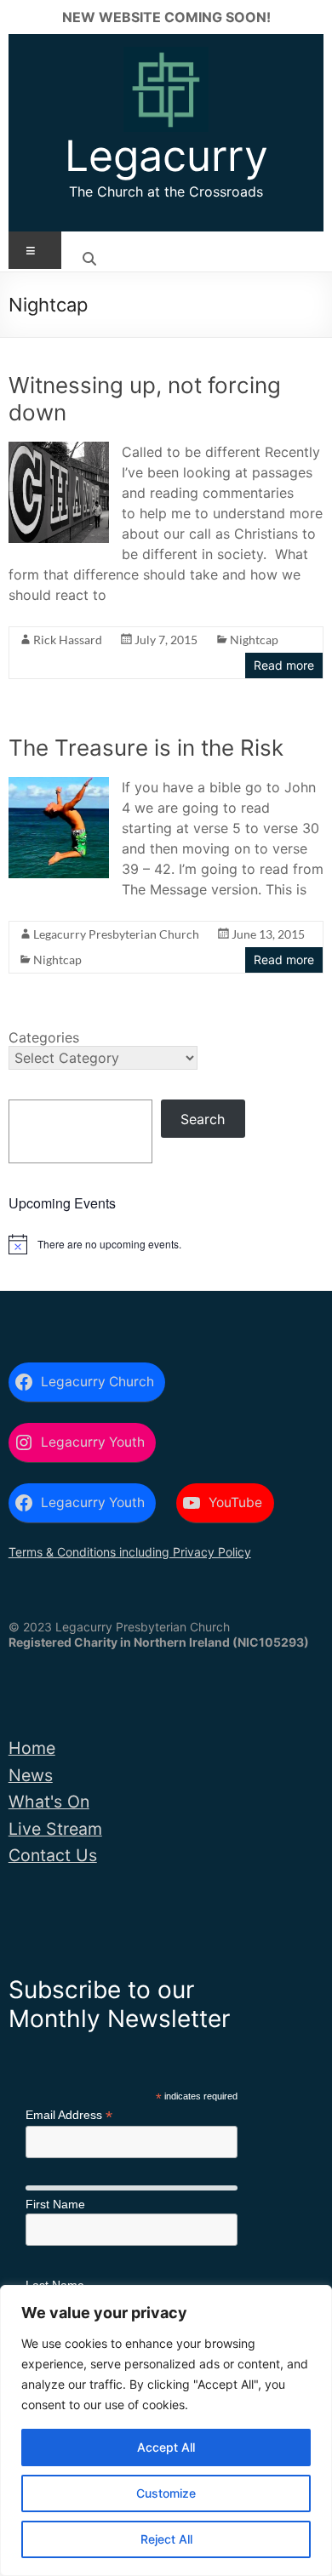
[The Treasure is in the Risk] (59, 785)
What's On (49, 1802)
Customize (166, 2493)
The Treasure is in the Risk (146, 748)
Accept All (166, 2447)
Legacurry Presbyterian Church (116, 934)
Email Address (69, 2115)
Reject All (166, 2539)
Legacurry (166, 156)
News (31, 1775)
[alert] (166, 1244)
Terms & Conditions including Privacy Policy (130, 1552)
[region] (166, 2430)
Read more (284, 665)
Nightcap (254, 640)
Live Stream (55, 1829)
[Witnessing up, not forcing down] (59, 450)
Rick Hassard (68, 640)
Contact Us (53, 1855)
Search (203, 1119)
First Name (55, 2204)
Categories (44, 1037)
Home (32, 1748)
